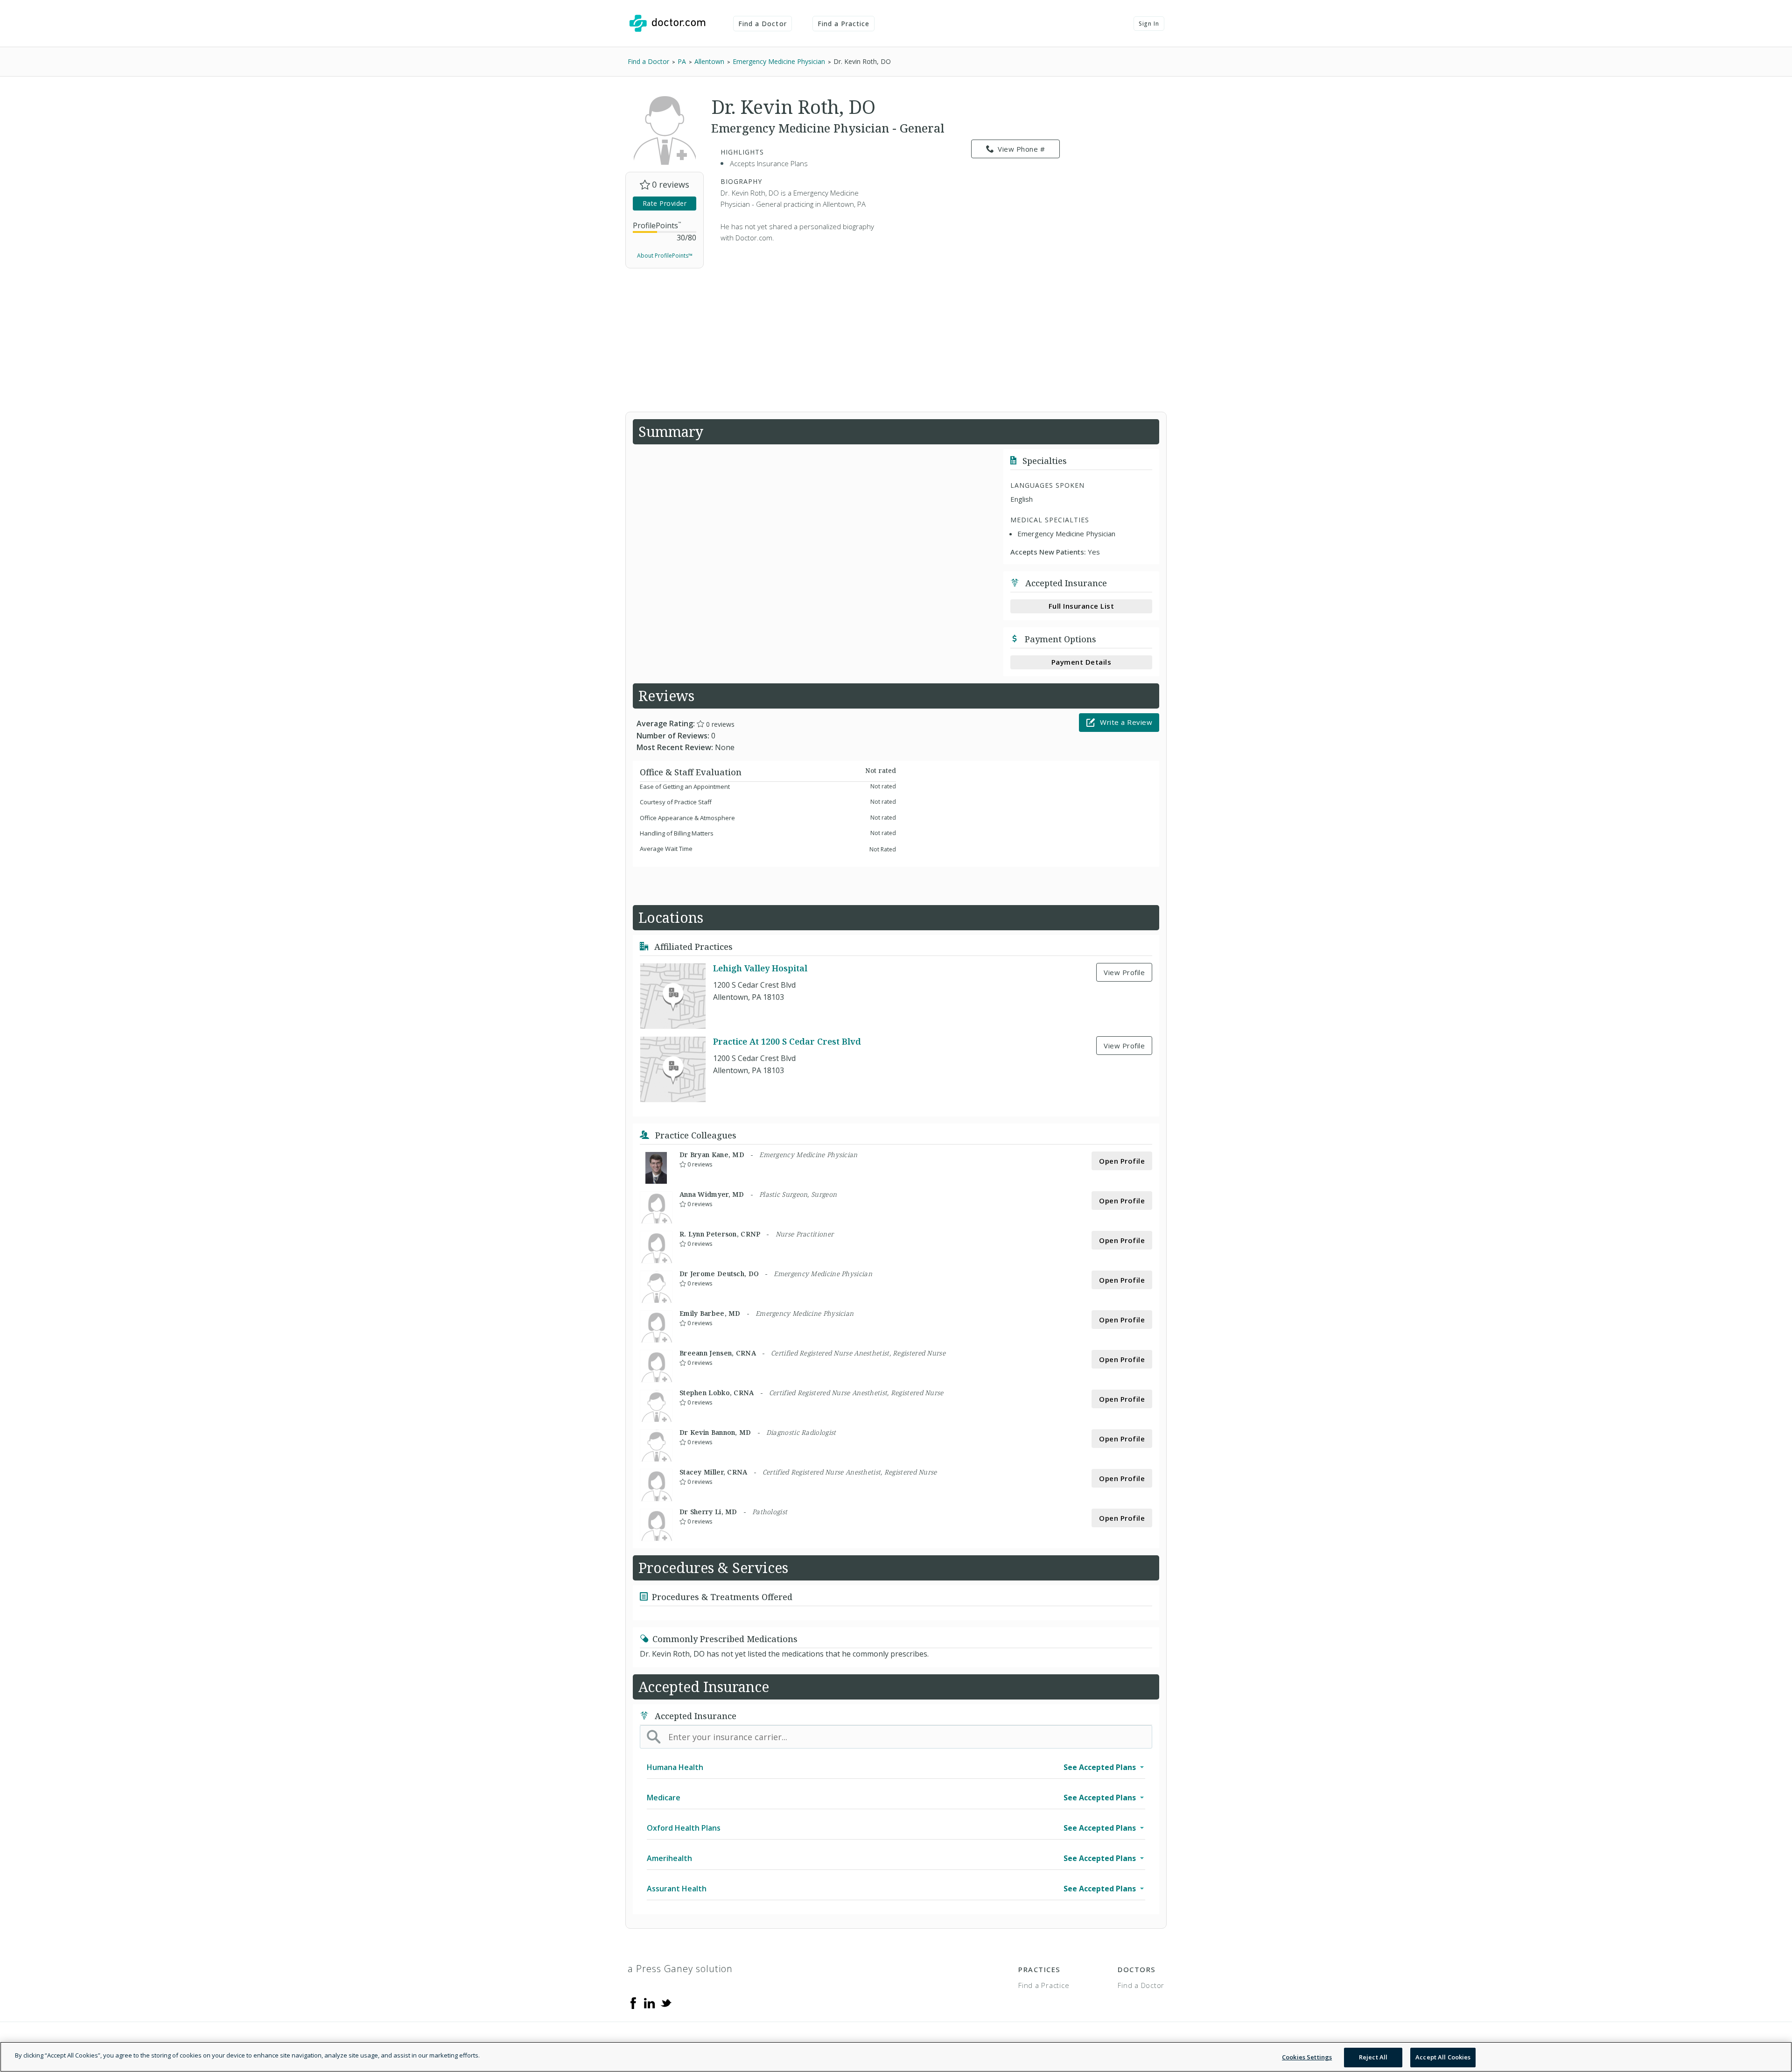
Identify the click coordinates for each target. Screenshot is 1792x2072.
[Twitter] (666, 2002)
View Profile (1124, 972)
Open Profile (1122, 1161)
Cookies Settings (1307, 2057)
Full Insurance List (1081, 606)
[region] (896, 2057)
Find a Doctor (763, 24)
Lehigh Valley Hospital (760, 968)
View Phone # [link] (1021, 149)
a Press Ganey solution (680, 1969)
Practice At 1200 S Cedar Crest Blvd (787, 1041)
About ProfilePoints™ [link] (665, 256)
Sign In (1149, 24)
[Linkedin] (650, 2002)
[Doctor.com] (667, 23)
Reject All (1373, 2057)
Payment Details (1081, 662)
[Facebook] (633, 2002)
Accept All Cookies (1443, 2057)
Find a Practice (844, 24)
